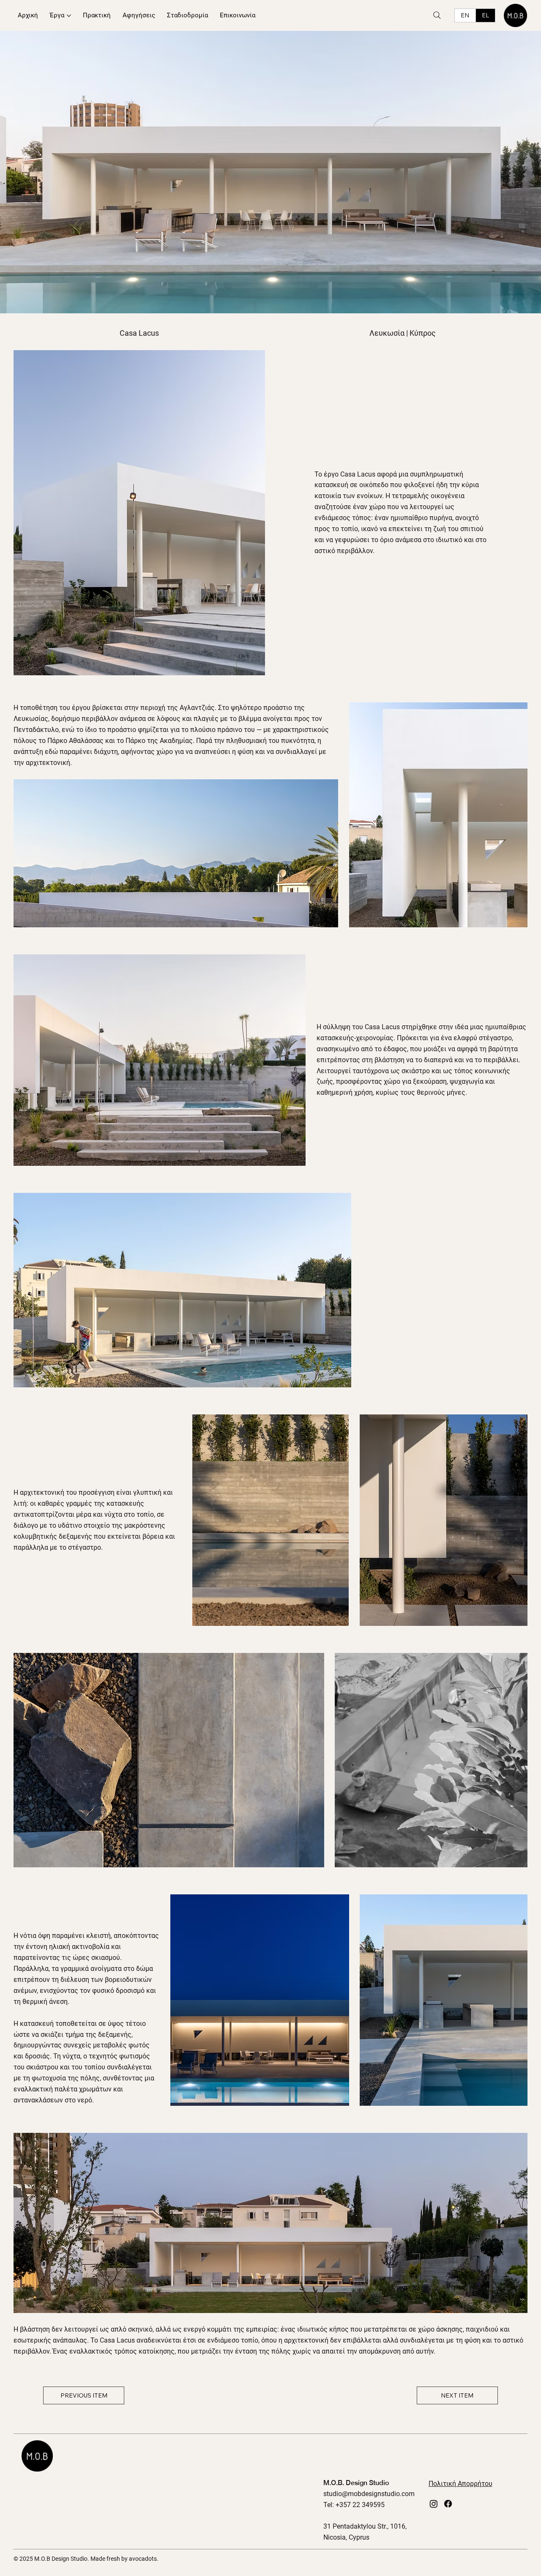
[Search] (437, 15)
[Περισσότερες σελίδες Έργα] (69, 16)
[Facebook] (448, 2504)
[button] (513, 1857)
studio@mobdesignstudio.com (369, 2494)
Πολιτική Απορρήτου (460, 2484)
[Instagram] (434, 2504)
